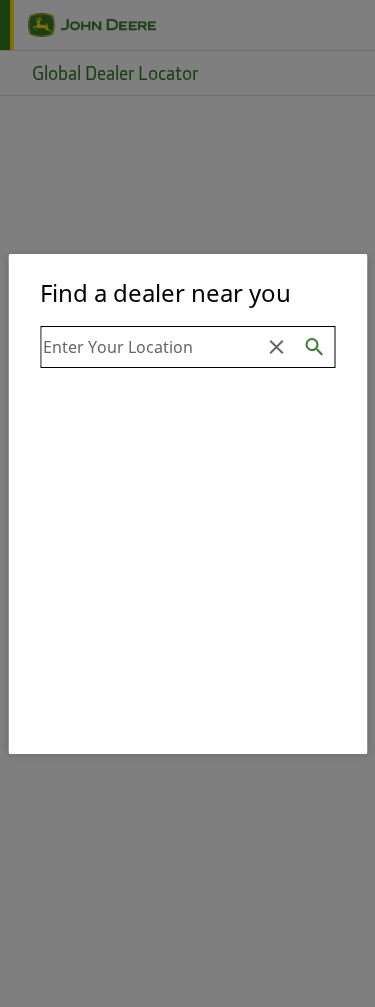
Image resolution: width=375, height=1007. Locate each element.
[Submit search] (314, 347)
